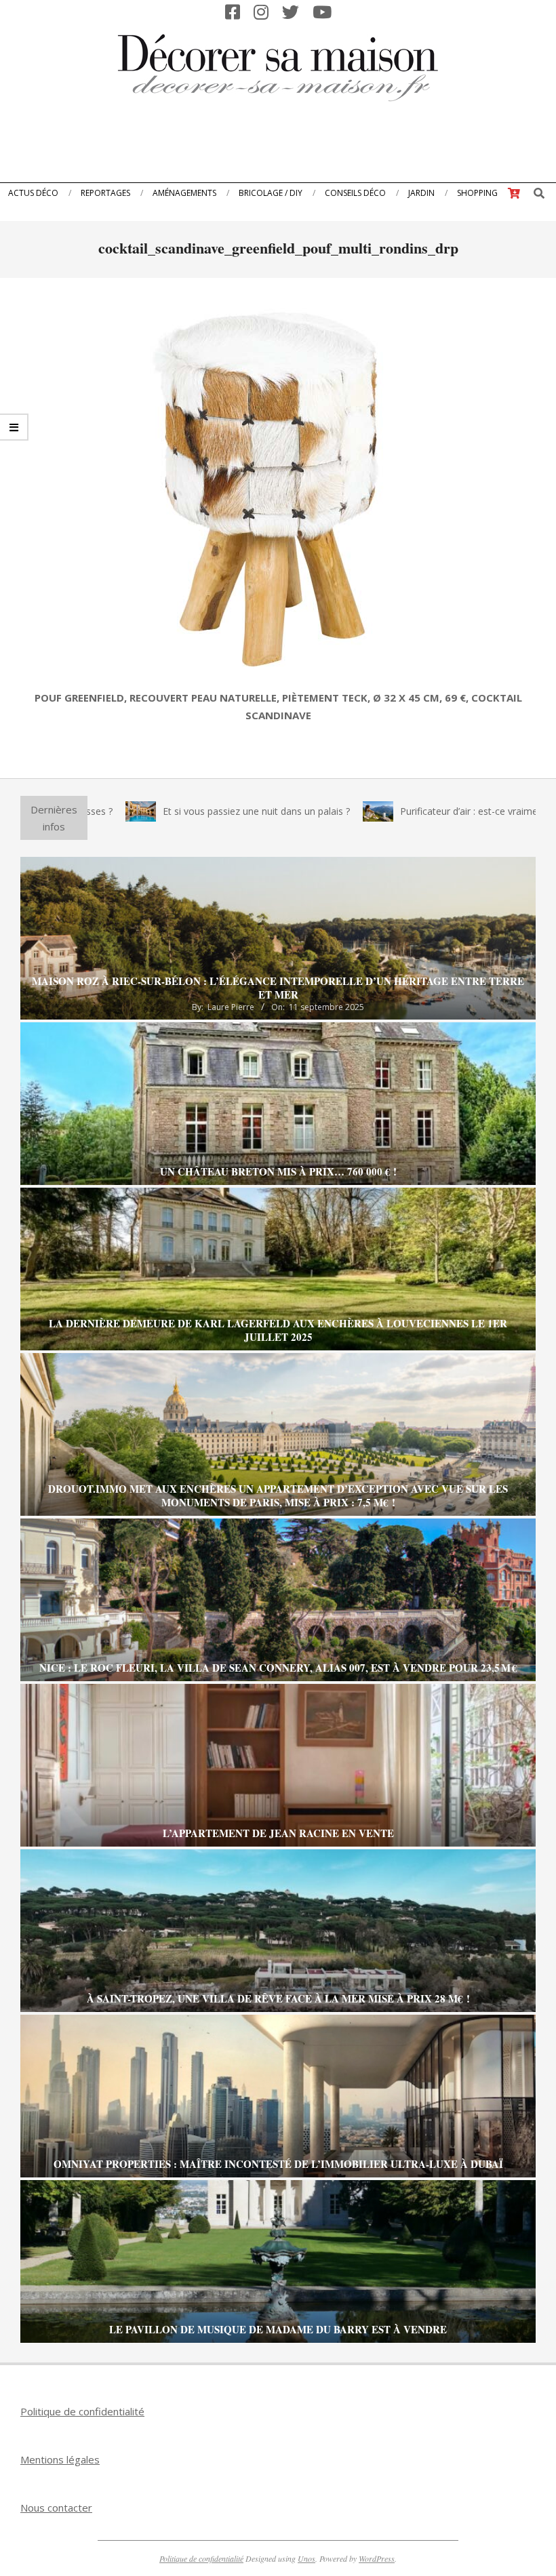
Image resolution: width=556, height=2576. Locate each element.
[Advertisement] (278, 146)
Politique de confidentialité (82, 2411)
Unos (306, 2558)
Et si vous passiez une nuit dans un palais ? (162, 811)
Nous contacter (56, 2508)
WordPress (377, 2558)
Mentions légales (60, 2459)
